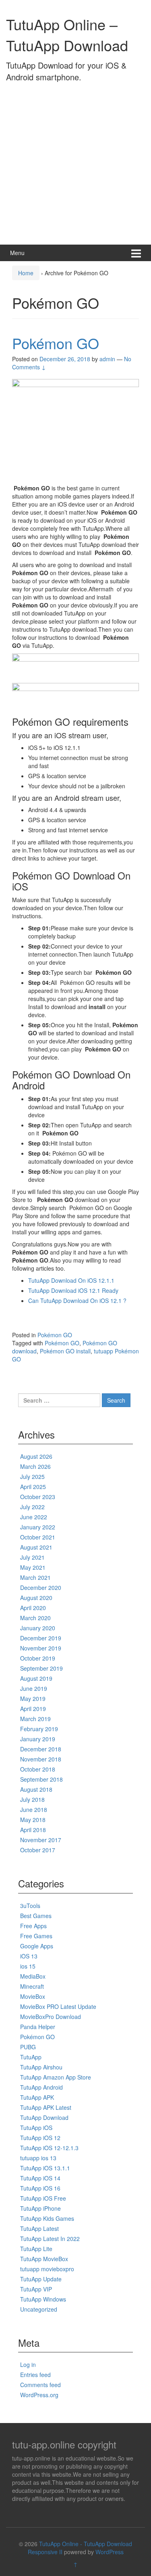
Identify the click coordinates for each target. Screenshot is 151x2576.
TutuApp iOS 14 (40, 2178)
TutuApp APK (37, 2097)
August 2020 (36, 1598)
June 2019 (34, 1688)
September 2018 (41, 1779)
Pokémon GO (56, 343)
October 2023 (38, 1497)
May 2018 (33, 1820)
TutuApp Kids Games (47, 2218)
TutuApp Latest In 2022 (50, 2239)
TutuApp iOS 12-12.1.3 (49, 2148)
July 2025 (32, 1476)
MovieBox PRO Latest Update (58, 2006)
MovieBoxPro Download (51, 2017)
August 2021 (36, 1547)
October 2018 (38, 1769)
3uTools (30, 1906)
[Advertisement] (75, 161)
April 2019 (33, 1709)
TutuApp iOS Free (43, 2198)
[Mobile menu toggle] (136, 253)
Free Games (36, 1936)
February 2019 (39, 1729)
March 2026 (35, 1466)
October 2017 (38, 1850)
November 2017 (41, 1840)
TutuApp (31, 2057)
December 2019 (41, 1638)
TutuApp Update (41, 2279)
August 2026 (36, 1456)
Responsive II (45, 2552)
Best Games (36, 1916)
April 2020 (33, 1608)
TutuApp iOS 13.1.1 (45, 2168)
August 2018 (36, 1789)
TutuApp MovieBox (44, 2259)
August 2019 (36, 1678)
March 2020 (35, 1618)
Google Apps (37, 1946)
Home (26, 273)
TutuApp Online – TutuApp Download (67, 34)
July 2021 (32, 1557)
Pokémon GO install (65, 1351)
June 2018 (34, 1809)
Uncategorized (39, 2309)
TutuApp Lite (36, 2249)
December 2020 (41, 1587)
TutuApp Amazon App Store (56, 2077)
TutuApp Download (44, 2117)
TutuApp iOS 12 (40, 2138)
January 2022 (38, 1527)
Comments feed (40, 2385)
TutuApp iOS (36, 2128)
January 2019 (38, 1739)
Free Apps (33, 1926)
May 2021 (33, 1567)
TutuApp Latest (39, 2228)
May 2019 (33, 1698)
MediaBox (33, 1976)
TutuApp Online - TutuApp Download (86, 2544)
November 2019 (41, 1648)
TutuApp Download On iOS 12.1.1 (71, 1280)
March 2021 (35, 1577)
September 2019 (41, 1668)
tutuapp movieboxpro (47, 2269)
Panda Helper (38, 2027)
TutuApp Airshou (41, 2067)
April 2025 (33, 1487)
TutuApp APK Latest (46, 2107)
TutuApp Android (41, 2087)
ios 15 (28, 1966)
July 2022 (32, 1507)
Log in (28, 2364)
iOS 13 (29, 1956)
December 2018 (41, 1749)
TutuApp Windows (43, 2299)
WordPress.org (39, 2395)
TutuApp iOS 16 (40, 2188)
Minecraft (32, 1986)
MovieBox (33, 1996)
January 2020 (38, 1628)
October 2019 (38, 1658)
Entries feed (35, 2375)
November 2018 (41, 1759)
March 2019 (35, 1719)
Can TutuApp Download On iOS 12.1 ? (77, 1301)
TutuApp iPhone (40, 2208)
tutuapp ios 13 (38, 2158)
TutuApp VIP (36, 2289)
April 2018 (33, 1830)
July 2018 (32, 1799)
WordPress (110, 2552)
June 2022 (34, 1517)
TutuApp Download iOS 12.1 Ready (73, 1290)
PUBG (28, 2047)
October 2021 (38, 1537)
